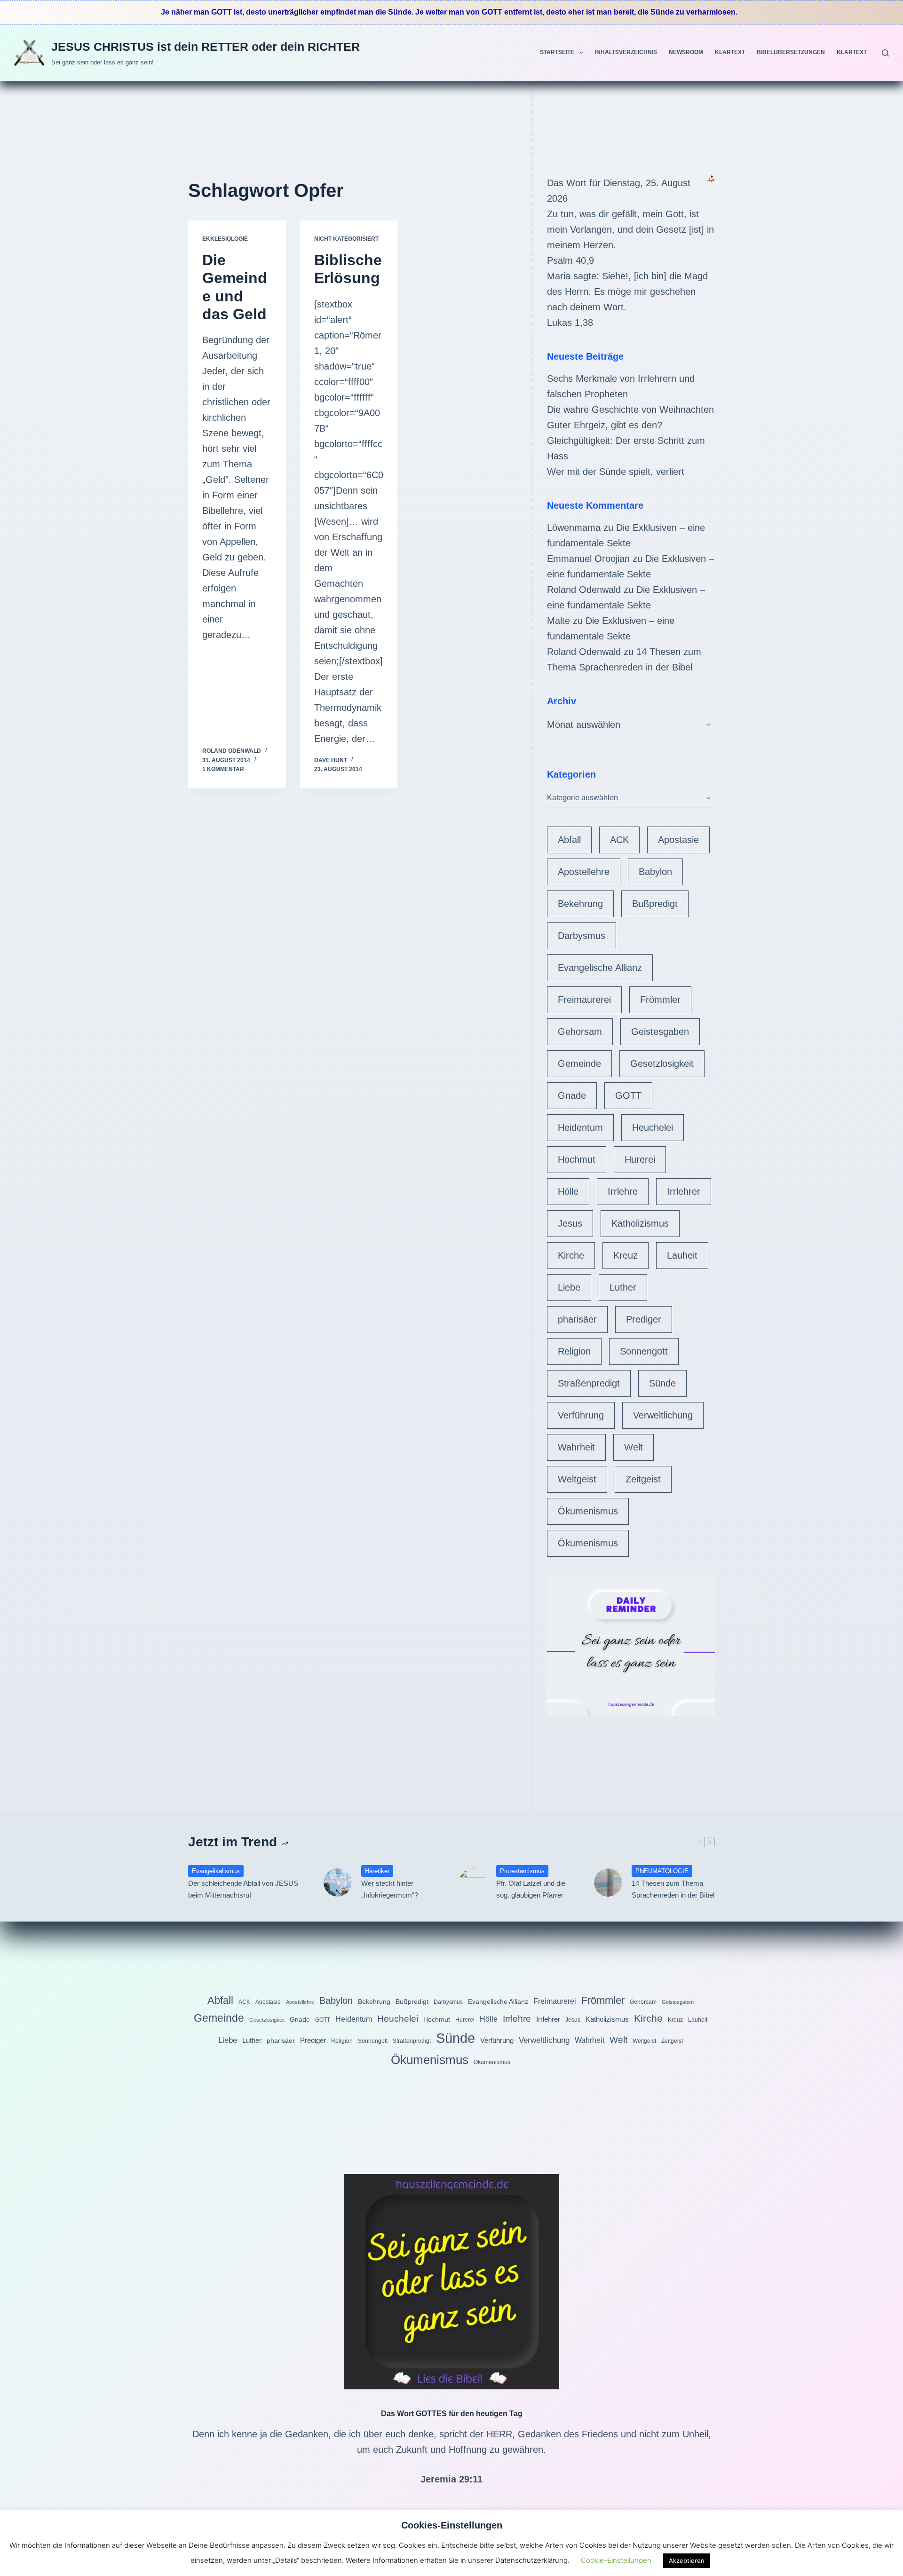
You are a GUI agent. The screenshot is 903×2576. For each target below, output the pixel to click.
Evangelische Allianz (600, 968)
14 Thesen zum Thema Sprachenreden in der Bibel (673, 1889)
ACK (619, 840)
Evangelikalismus (216, 1871)
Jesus (570, 1223)
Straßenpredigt (589, 1383)
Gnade (572, 1095)
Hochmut (577, 1159)
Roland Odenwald (584, 590)
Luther (623, 1287)
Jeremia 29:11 (451, 2479)
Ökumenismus (588, 1511)
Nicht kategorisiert (346, 239)
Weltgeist (577, 1479)
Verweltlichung (663, 1415)
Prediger (644, 1319)
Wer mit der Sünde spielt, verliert (616, 472)
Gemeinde (579, 1063)
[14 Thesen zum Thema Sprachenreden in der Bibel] (608, 1883)
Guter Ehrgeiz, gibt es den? (605, 425)
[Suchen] (885, 53)
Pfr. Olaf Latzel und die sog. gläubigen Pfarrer (531, 1889)
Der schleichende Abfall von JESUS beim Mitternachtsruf (243, 1889)
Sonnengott (644, 1351)
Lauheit (682, 1255)
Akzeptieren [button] (687, 2560)
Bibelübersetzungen (791, 52)
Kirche (571, 1255)
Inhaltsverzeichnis (626, 52)
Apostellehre (584, 872)
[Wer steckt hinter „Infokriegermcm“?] (338, 1883)
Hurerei (640, 1159)
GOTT (628, 1095)
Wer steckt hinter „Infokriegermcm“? (390, 1889)
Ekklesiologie (225, 239)
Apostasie (678, 840)
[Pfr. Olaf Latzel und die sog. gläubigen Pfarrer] (473, 1883)
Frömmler (660, 1000)
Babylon (655, 872)
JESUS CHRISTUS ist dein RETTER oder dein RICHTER (206, 47)
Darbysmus (582, 936)
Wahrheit (576, 1447)
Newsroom (686, 52)
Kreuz (626, 1255)
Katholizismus (640, 1223)
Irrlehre (623, 1191)
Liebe (569, 1287)
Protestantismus (522, 1871)
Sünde (662, 1383)
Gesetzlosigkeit (662, 1063)
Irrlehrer (684, 1191)
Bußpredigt (655, 904)
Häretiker (377, 1871)
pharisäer (577, 1319)
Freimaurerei (584, 1000)
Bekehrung (580, 904)
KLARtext (730, 52)
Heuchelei (653, 1127)
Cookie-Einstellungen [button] (616, 2560)
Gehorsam (580, 1032)
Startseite (557, 52)
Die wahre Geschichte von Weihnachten (630, 410)
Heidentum (580, 1127)
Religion (574, 1351)
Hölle (568, 1191)
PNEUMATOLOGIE (662, 1871)
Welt (634, 1447)
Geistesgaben (660, 1032)
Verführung (581, 1415)
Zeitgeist (643, 1479)
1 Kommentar (223, 769)
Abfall (569, 840)
